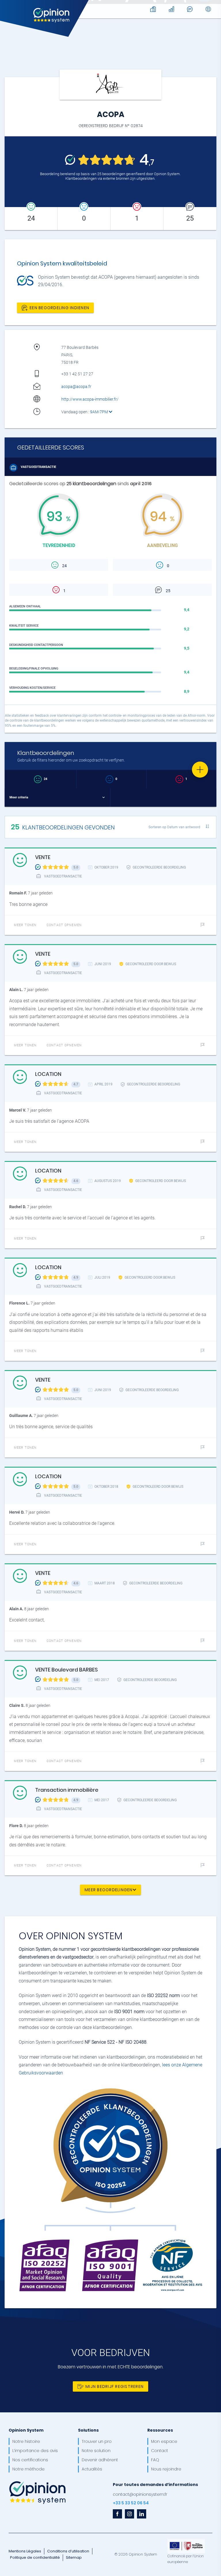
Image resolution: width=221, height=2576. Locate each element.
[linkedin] (142, 2514)
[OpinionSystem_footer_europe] (186, 2541)
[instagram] (129, 2514)
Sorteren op (174, 827)
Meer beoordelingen (109, 1890)
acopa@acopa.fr (76, 387)
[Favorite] (200, 770)
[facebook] (117, 2514)
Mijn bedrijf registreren (115, 2386)
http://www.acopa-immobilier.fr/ (90, 399)
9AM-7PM (99, 412)
